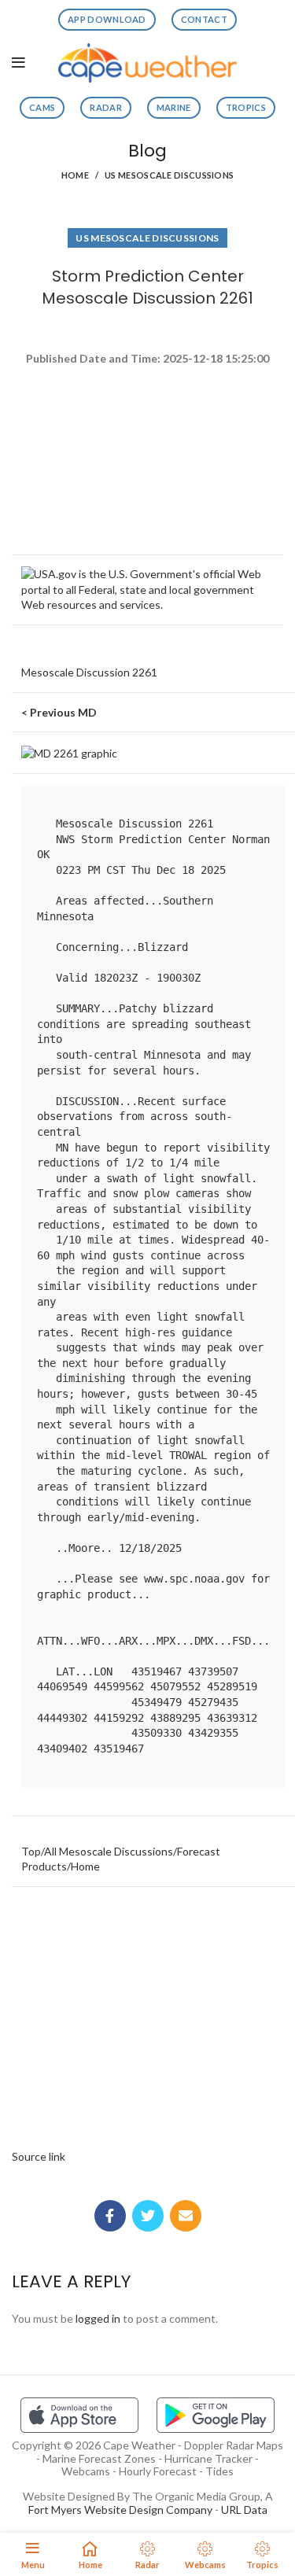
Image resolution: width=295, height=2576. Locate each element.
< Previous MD (59, 712)
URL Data (244, 2510)
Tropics (246, 107)
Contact (204, 19)
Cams (42, 107)
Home (75, 175)
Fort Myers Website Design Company (120, 2510)
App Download (107, 19)
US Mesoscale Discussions (169, 175)
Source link (39, 2156)
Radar (106, 107)
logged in (98, 2318)
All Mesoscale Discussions (109, 1851)
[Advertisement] (147, 425)
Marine (174, 107)
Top (31, 1851)
